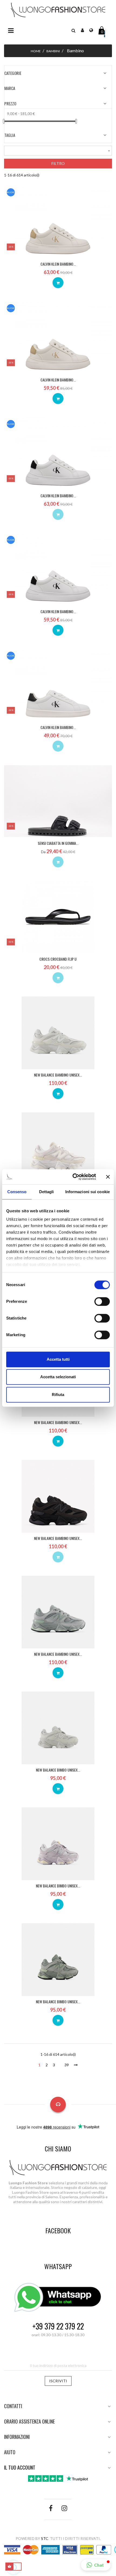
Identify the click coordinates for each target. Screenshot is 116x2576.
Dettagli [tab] (47, 1192)
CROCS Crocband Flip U (58, 959)
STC (45, 2538)
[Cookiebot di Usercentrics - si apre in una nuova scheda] (73, 1177)
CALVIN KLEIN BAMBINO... (58, 264)
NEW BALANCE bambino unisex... (58, 1075)
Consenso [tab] (17, 1192)
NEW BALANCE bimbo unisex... (58, 1770)
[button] (74, 30)
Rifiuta (58, 1395)
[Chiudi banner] (108, 1177)
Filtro (58, 163)
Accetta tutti (58, 1359)
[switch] (102, 1301)
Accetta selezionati (58, 1377)
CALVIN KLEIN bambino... (58, 496)
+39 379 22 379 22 (58, 2326)
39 (67, 2065)
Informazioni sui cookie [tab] (88, 1192)
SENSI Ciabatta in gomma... (58, 843)
